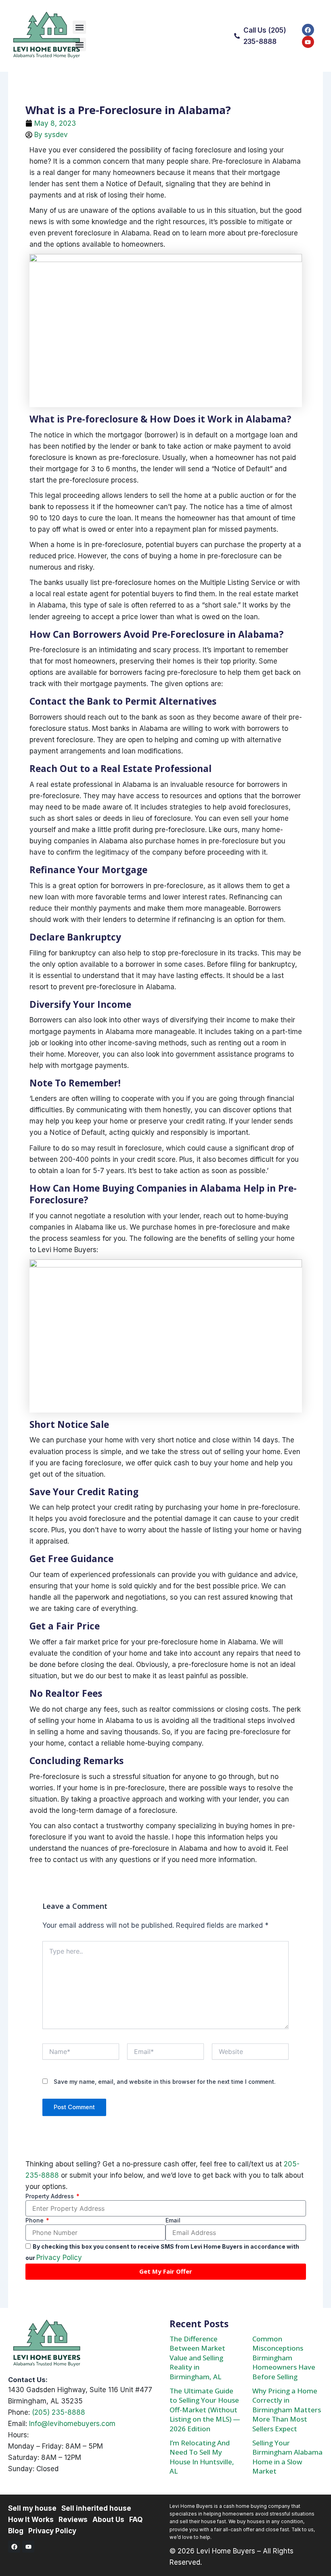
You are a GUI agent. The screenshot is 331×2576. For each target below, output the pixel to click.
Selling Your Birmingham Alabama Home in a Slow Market (287, 2457)
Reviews (73, 2520)
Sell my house (32, 2508)
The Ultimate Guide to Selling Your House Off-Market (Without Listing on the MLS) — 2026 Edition (205, 2410)
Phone (35, 2220)
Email (173, 2220)
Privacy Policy (59, 2258)
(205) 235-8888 (59, 2412)
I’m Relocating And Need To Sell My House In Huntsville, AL (202, 2457)
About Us (108, 2520)
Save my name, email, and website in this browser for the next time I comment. (165, 2082)
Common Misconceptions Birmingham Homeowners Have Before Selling (284, 2358)
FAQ (136, 2520)
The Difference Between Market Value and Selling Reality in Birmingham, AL (197, 2358)
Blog (16, 2531)
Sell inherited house (96, 2508)
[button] (79, 27)
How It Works (31, 2520)
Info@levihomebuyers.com (72, 2424)
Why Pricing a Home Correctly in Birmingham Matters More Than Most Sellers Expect (287, 2410)
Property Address (50, 2196)
